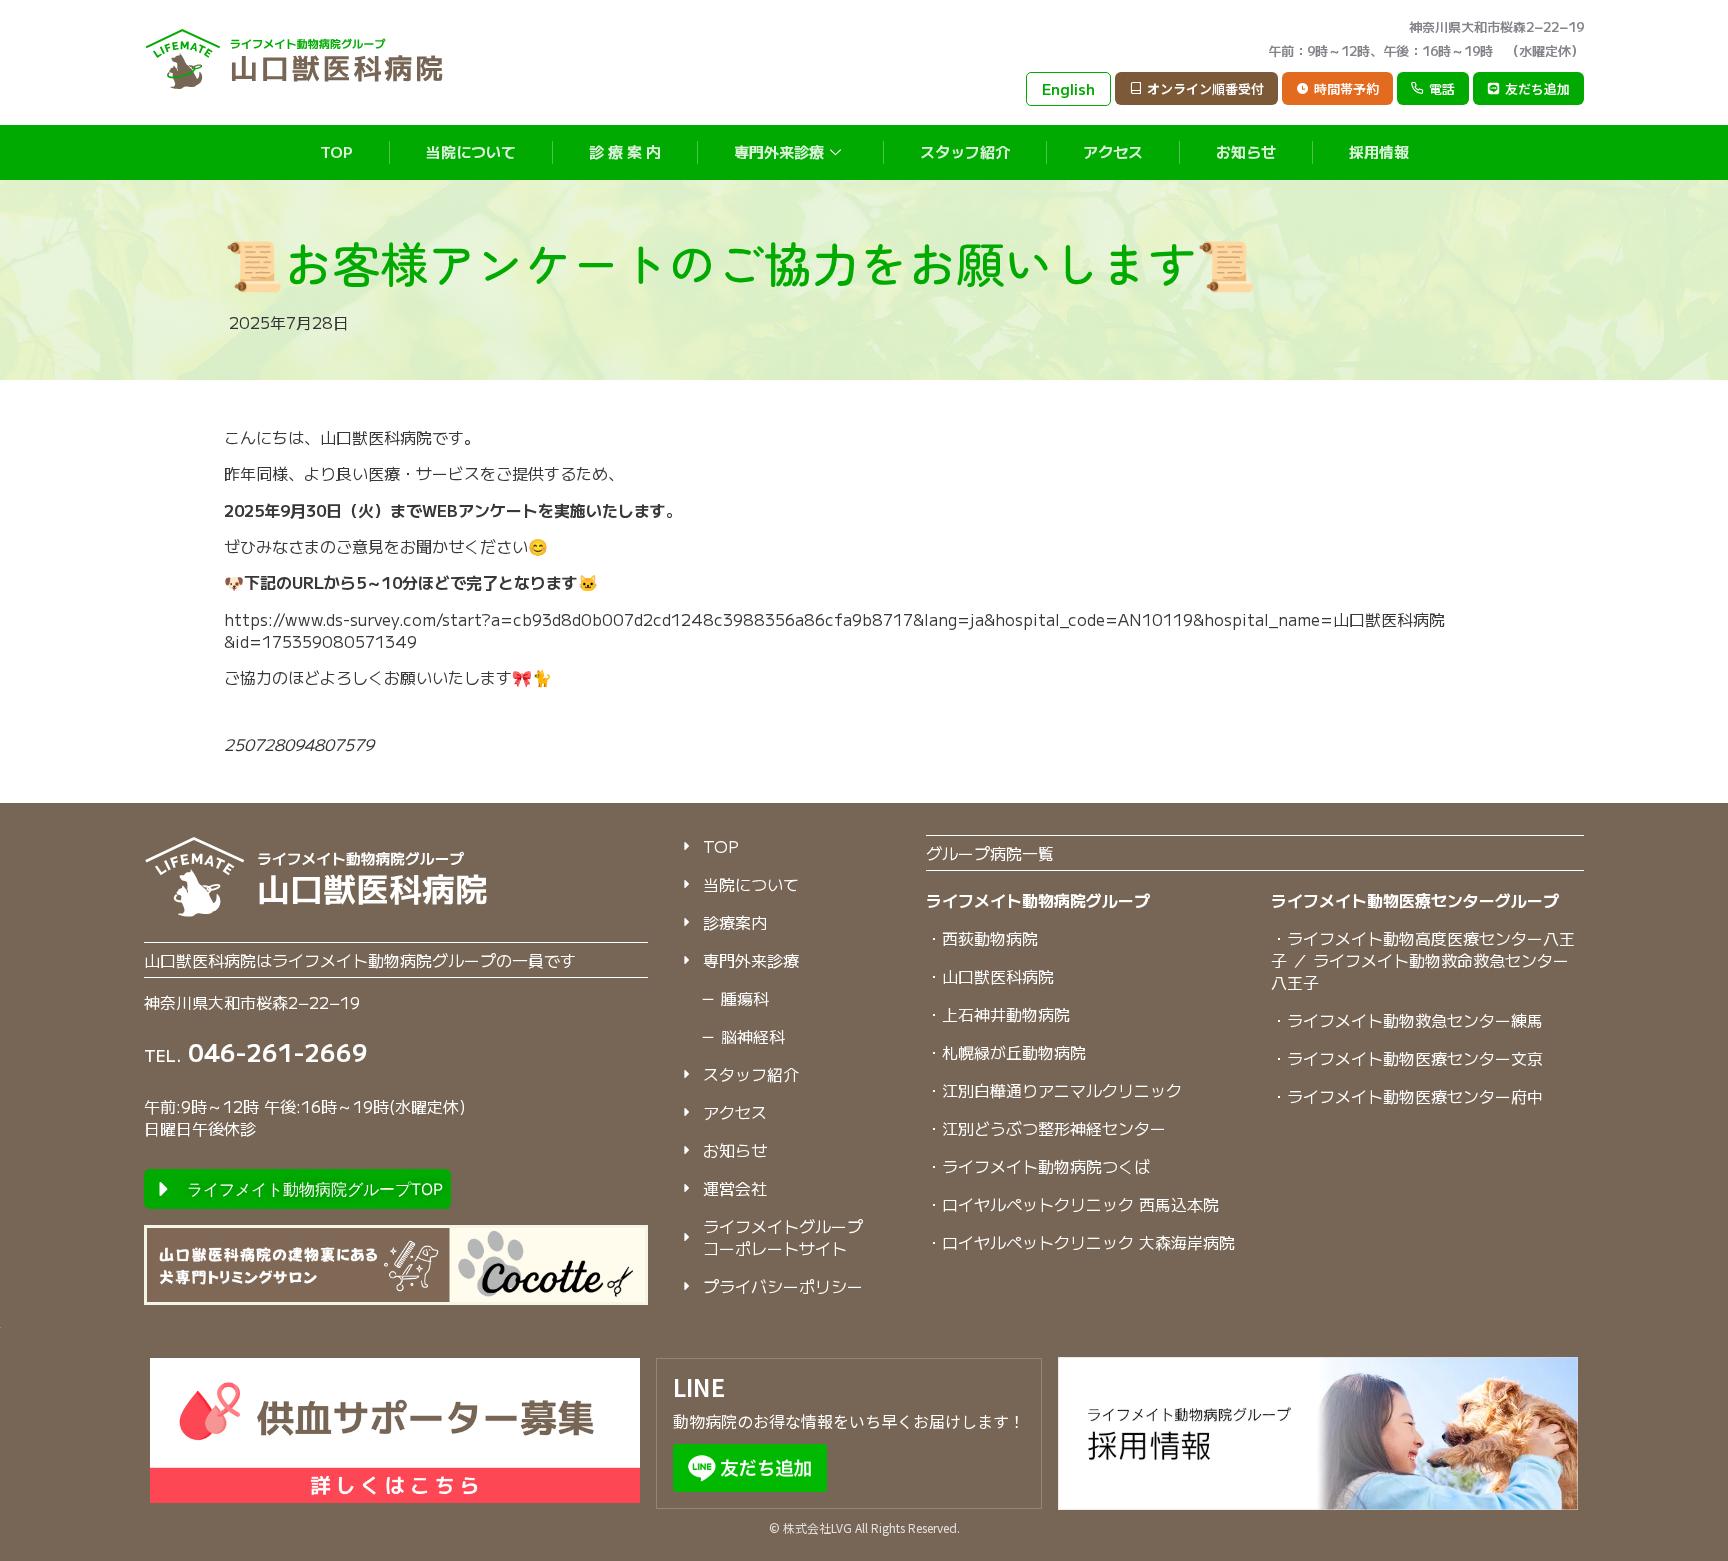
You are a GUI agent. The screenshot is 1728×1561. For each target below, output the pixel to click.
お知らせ (1246, 151)
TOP (336, 151)
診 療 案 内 (625, 151)
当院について (471, 151)
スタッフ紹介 (965, 151)
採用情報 (1379, 151)
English (1068, 88)
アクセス (1113, 151)
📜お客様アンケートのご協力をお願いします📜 (740, 262)
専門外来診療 (779, 151)
